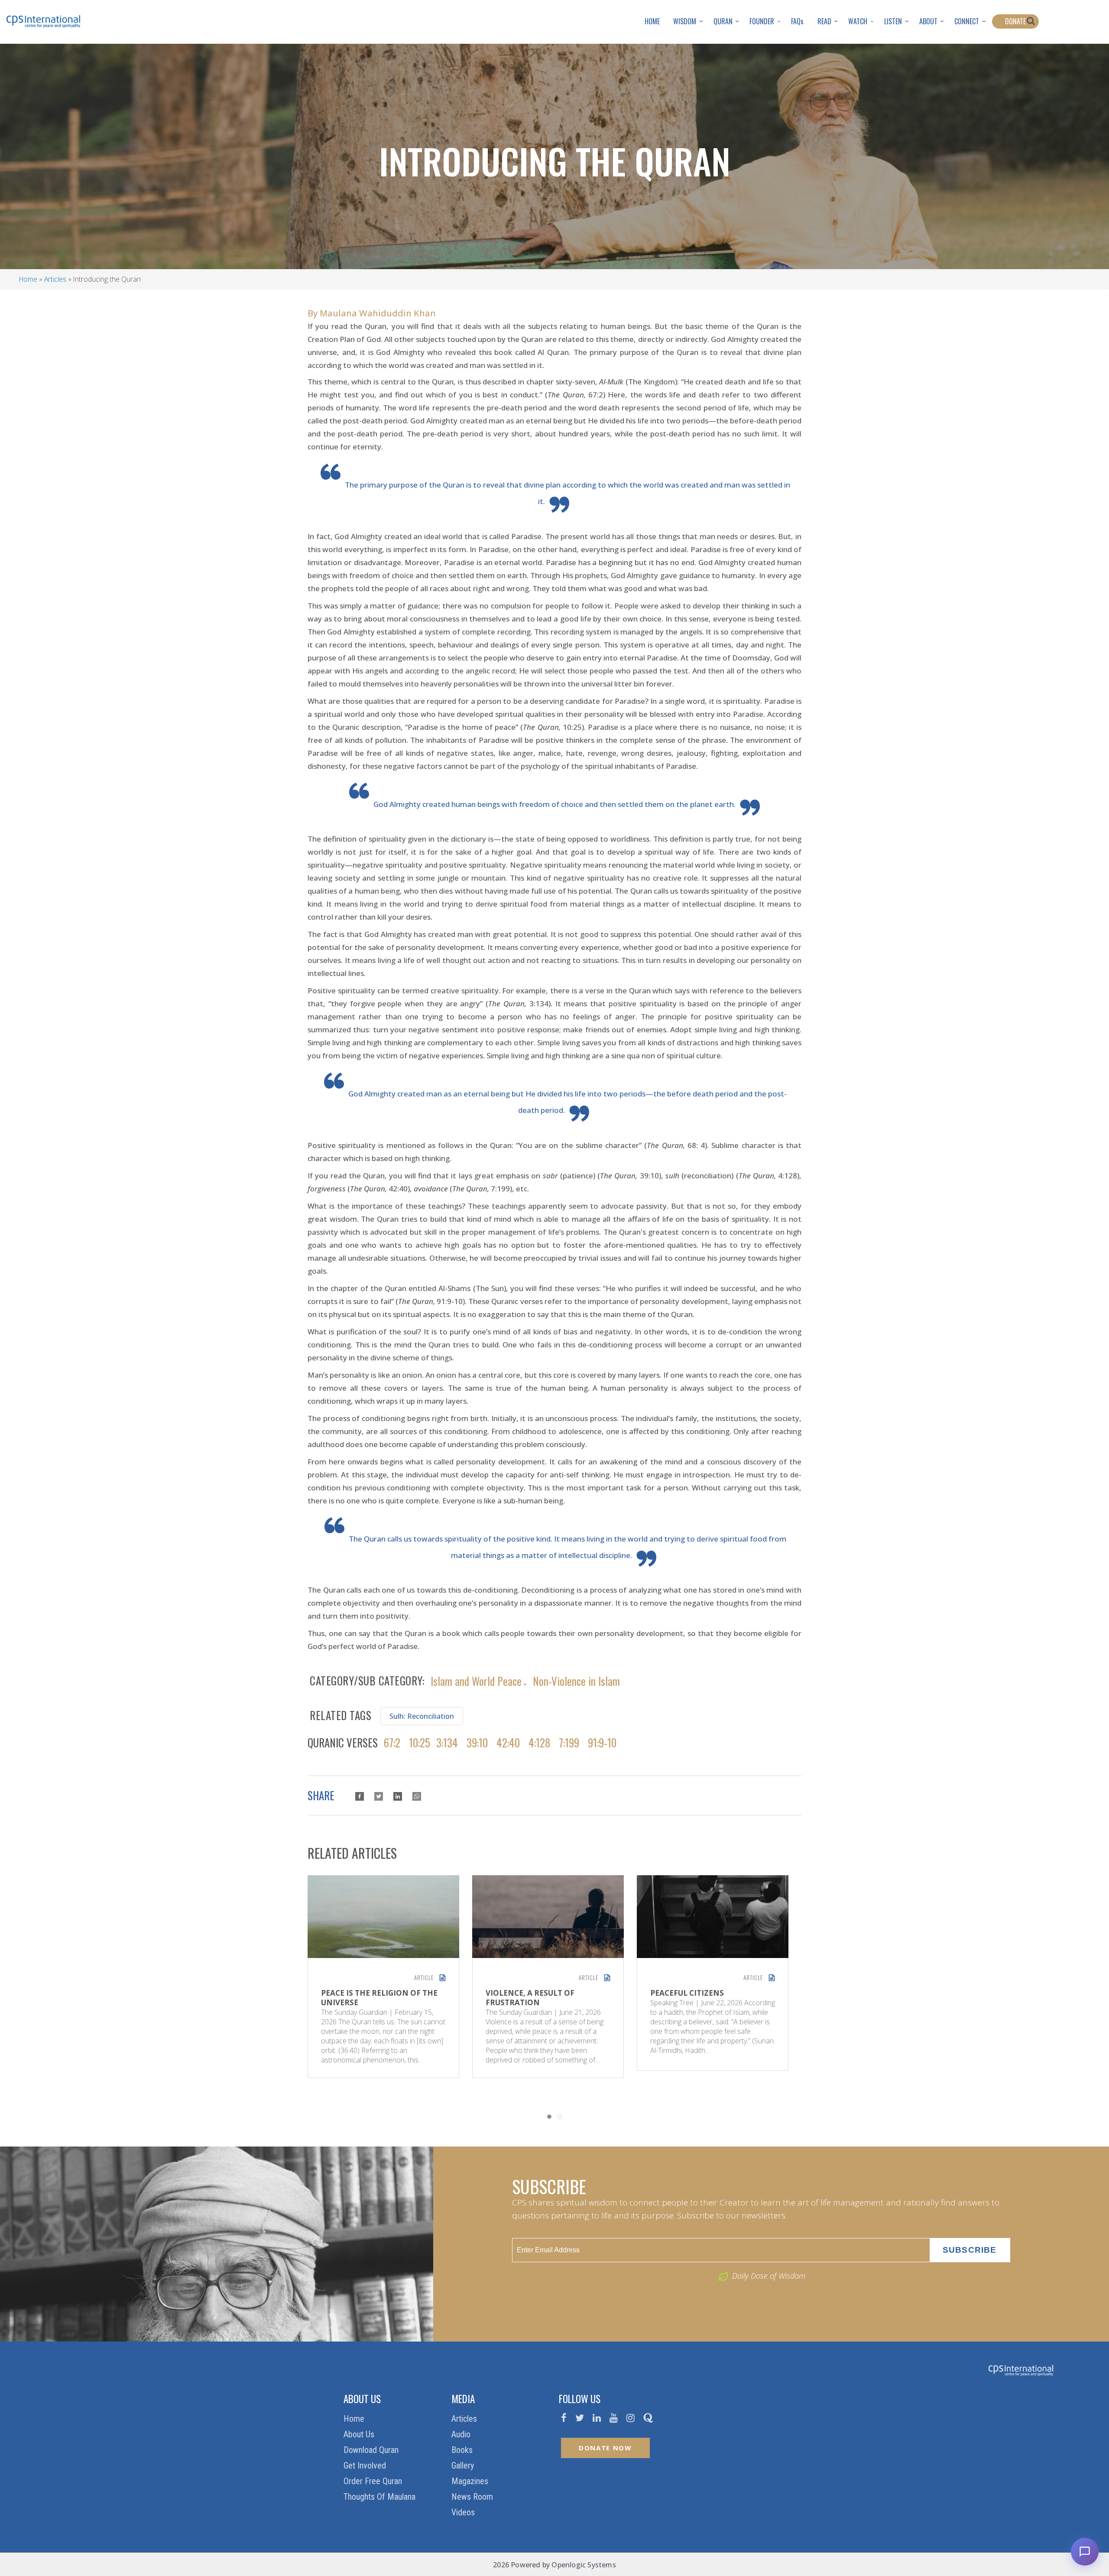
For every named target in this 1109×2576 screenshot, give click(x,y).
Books (463, 2450)
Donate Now (605, 2448)
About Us (360, 2434)
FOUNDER (762, 21)
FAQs (797, 21)
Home (28, 279)
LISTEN (893, 21)
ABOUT (928, 21)
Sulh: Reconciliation (422, 1716)
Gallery (464, 2465)
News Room (473, 2497)
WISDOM (685, 21)
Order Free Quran (374, 2481)
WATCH (858, 21)
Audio (462, 2434)
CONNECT (967, 21)
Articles (55, 279)
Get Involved (366, 2465)
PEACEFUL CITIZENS (687, 1993)
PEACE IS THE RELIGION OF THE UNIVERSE (379, 1998)
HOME (652, 21)
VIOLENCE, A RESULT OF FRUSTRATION (530, 1998)
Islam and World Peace (476, 1680)
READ (824, 21)
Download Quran (372, 2450)
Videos (464, 2512)
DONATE (1015, 21)
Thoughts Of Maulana (381, 2497)
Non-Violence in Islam (576, 1680)
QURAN (723, 21)
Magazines (471, 2481)
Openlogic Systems (584, 2565)
